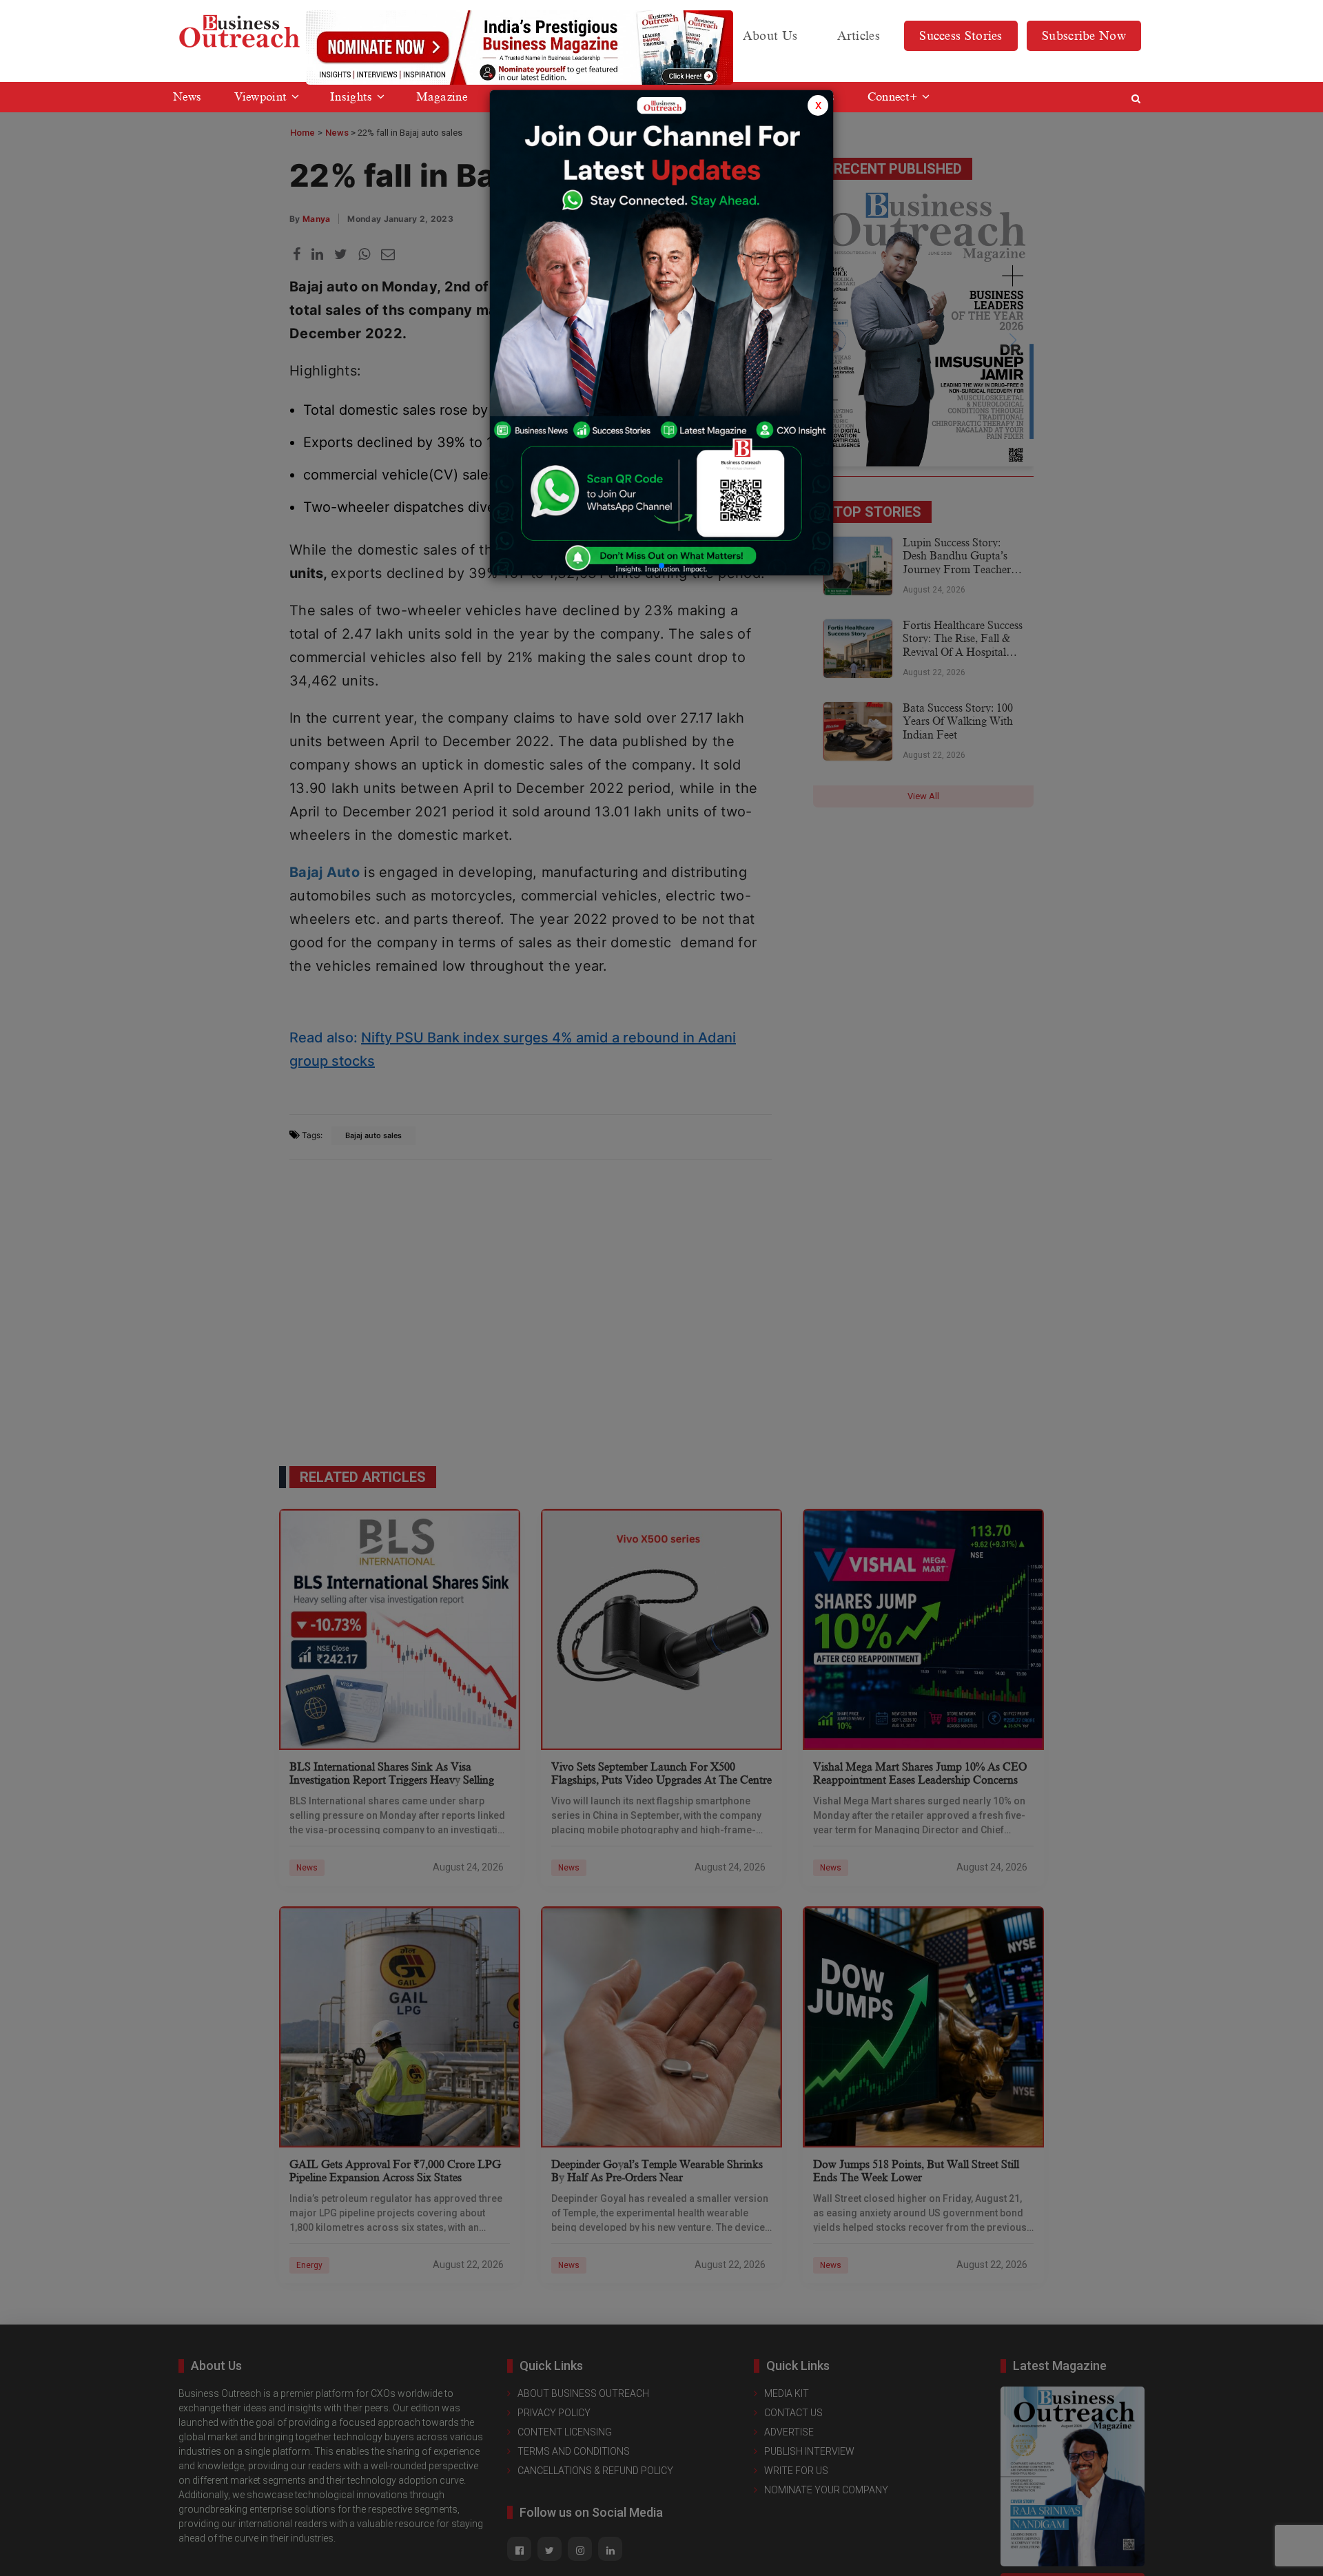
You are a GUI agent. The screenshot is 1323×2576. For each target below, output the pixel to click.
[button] (661, 566)
